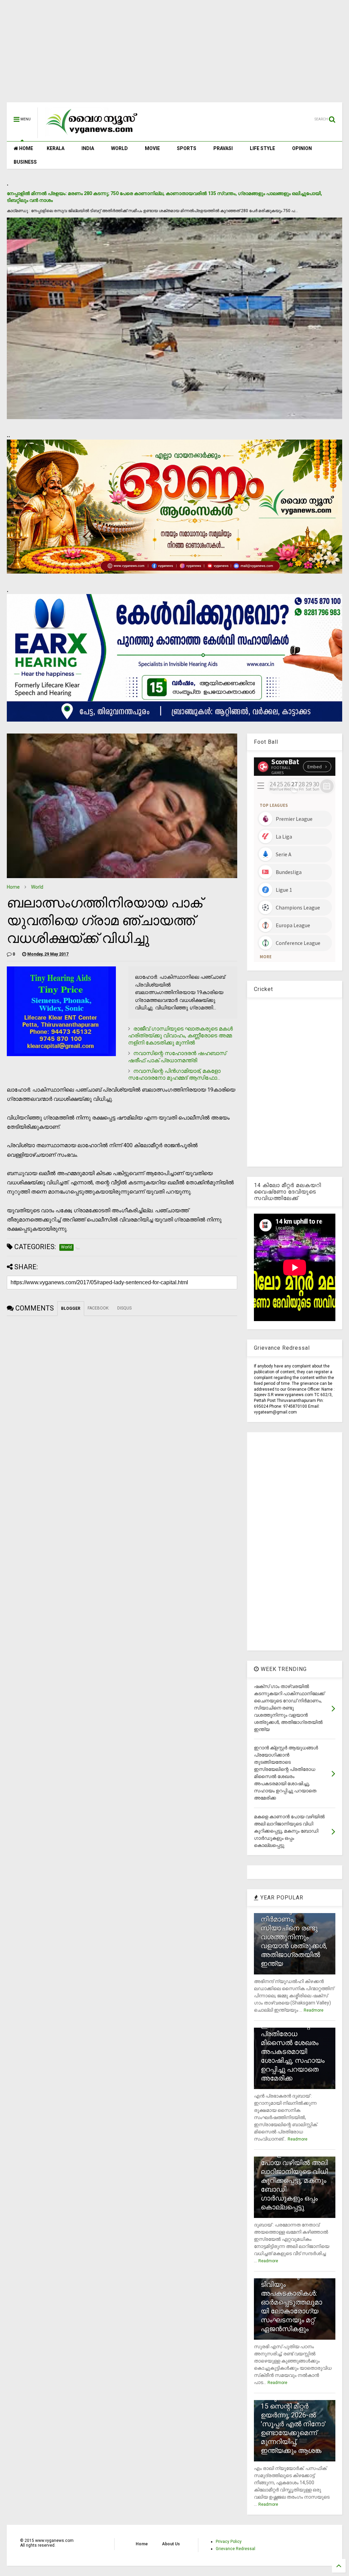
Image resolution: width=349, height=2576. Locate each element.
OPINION (302, 148)
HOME (26, 148)
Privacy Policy (229, 2542)
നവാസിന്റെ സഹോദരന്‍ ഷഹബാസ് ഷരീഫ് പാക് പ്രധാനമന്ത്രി (177, 1057)
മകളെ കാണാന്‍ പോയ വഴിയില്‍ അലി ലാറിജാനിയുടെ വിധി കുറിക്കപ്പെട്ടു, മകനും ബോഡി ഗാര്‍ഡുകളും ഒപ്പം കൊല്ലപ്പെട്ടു (294, 2180)
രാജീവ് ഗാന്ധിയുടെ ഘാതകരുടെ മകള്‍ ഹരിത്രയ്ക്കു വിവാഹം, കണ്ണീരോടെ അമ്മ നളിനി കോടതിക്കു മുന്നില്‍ (180, 1036)
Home (13, 887)
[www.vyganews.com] (92, 135)
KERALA (56, 148)
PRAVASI (223, 148)
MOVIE (152, 148)
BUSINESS (25, 162)
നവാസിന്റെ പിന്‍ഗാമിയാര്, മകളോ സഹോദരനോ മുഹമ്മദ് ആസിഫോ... (174, 1075)
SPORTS (187, 148)
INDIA (88, 148)
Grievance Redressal (236, 2549)
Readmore (314, 2010)
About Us (171, 2544)
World (37, 887)
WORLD (119, 148)
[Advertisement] (174, 55)
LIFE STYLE (262, 148)
